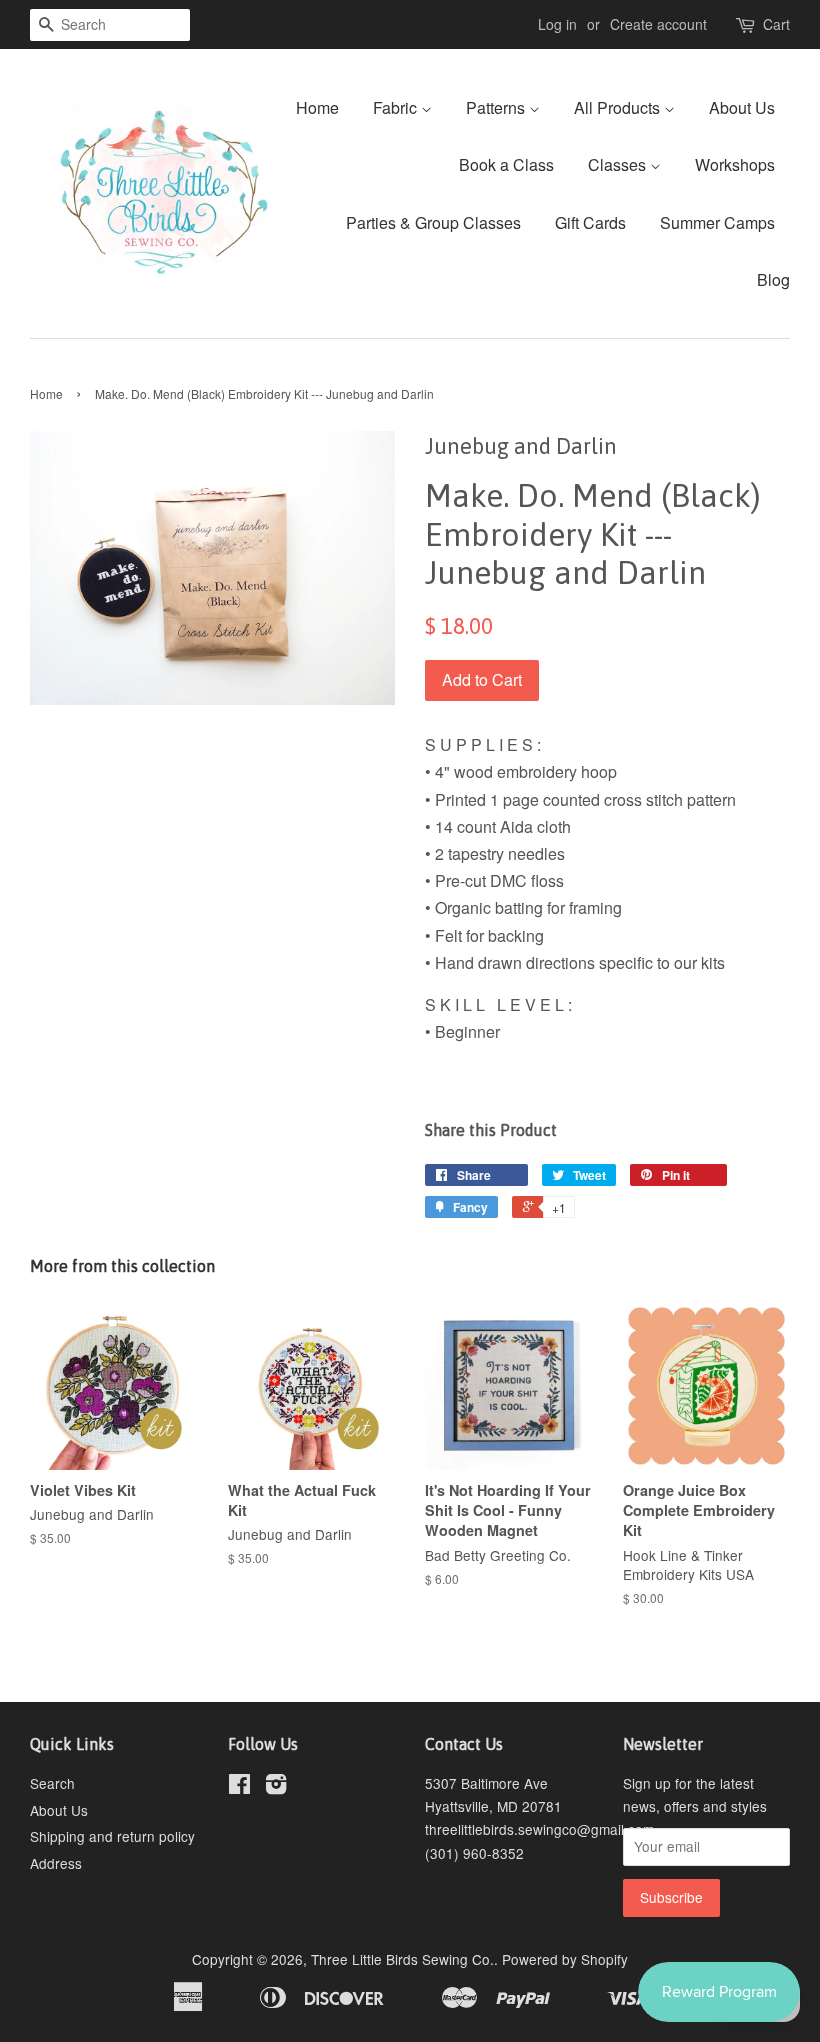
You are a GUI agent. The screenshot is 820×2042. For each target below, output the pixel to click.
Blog (773, 279)
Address (56, 1863)
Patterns (497, 107)
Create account (658, 24)
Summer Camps (717, 222)
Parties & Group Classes (433, 222)
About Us (742, 107)
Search (52, 1783)
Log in (557, 24)
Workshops (735, 164)
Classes (619, 164)
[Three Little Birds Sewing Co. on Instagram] (276, 1787)
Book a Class (506, 164)
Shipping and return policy (112, 1836)
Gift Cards (590, 222)
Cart (776, 24)
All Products (619, 107)
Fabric (397, 107)
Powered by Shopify (565, 1959)
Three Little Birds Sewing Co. (402, 1959)
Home (317, 107)
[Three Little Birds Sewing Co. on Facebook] (239, 1787)
